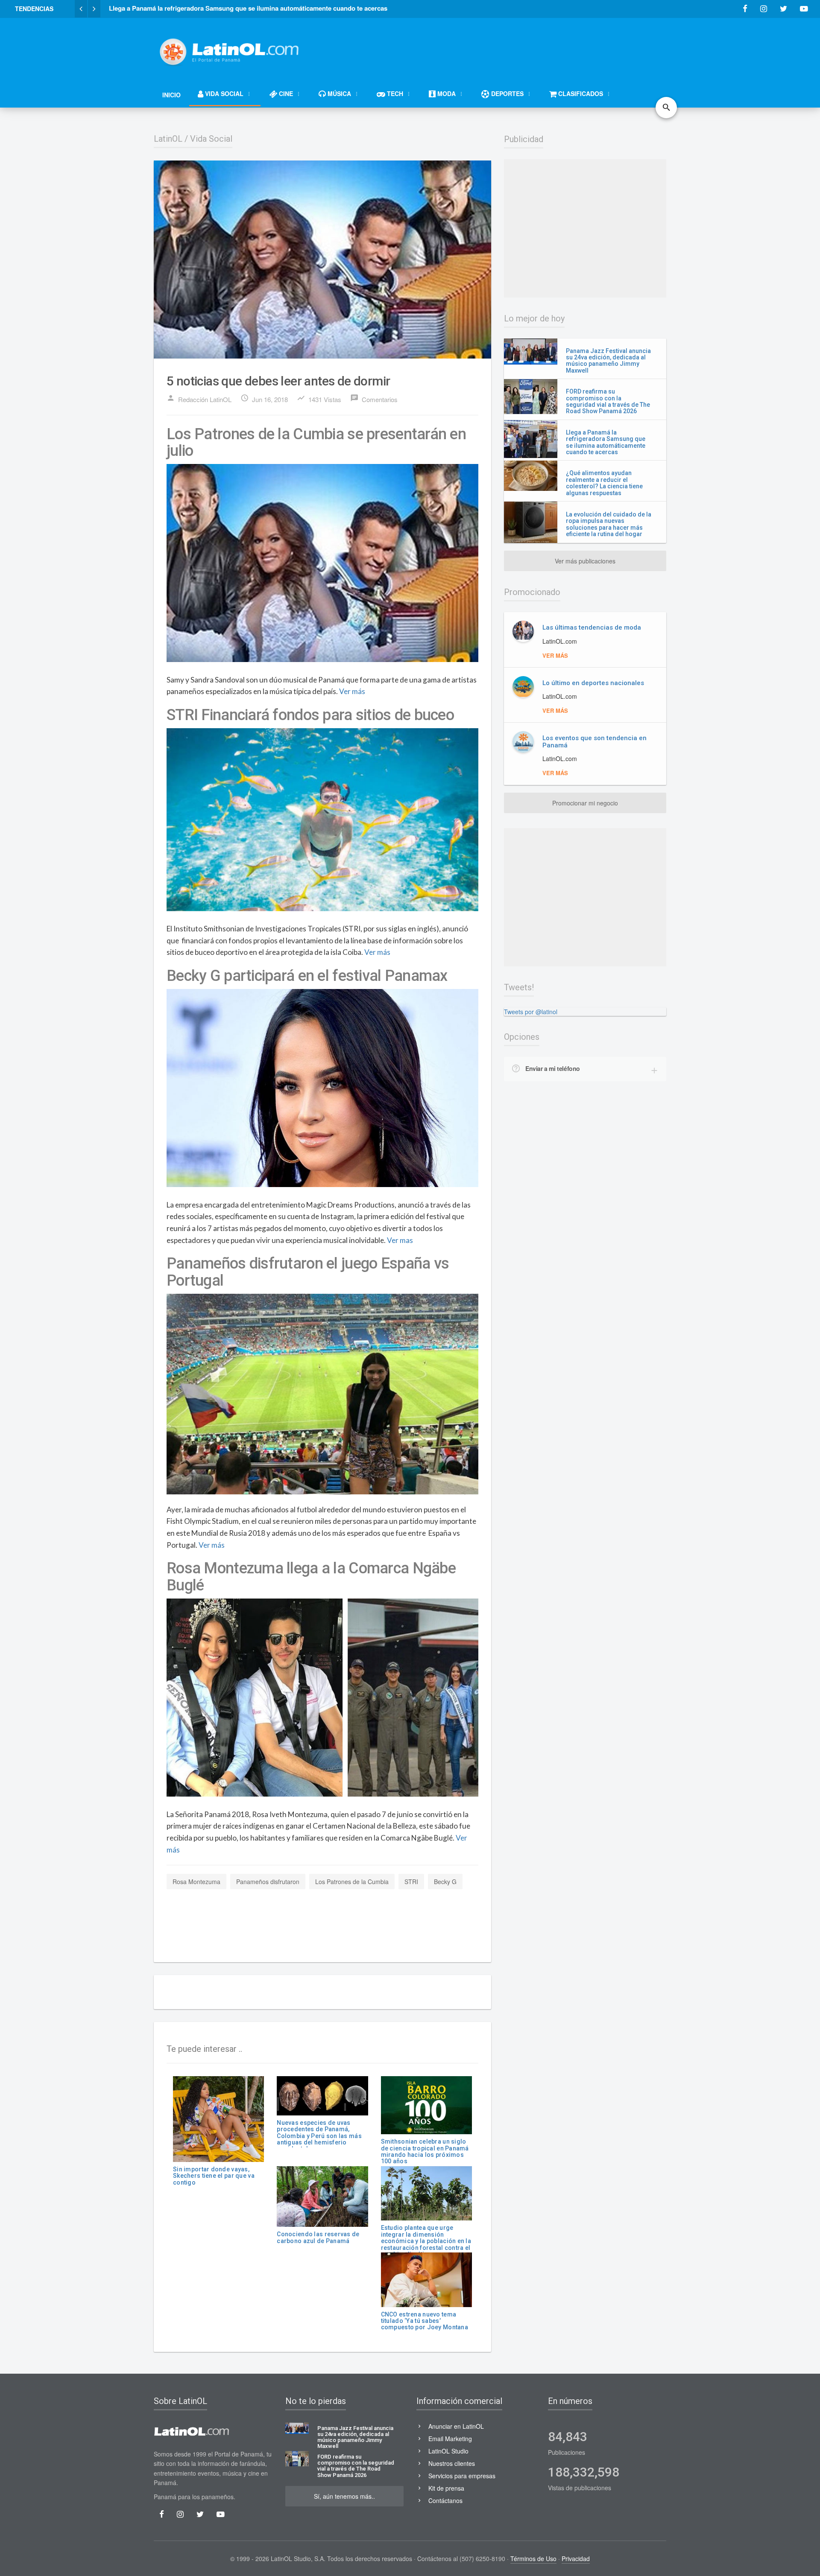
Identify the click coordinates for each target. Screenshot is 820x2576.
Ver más (352, 691)
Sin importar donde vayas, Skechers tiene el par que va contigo (214, 2176)
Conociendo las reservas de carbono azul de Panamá (318, 2237)
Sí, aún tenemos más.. (344, 2496)
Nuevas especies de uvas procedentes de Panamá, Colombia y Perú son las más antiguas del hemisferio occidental (319, 2136)
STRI (411, 1882)
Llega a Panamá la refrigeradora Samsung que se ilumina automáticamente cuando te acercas (606, 442)
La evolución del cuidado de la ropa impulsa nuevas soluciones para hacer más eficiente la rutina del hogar (609, 524)
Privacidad (576, 2558)
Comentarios (374, 399)
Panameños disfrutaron (268, 1882)
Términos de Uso (533, 2558)
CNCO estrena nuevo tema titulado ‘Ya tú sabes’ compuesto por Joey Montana (425, 2321)
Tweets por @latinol (531, 1012)
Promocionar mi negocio (585, 803)
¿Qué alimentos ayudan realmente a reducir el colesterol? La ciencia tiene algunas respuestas (604, 483)
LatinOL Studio (448, 2451)
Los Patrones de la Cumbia (352, 1882)
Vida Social (211, 139)
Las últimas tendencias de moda (592, 627)
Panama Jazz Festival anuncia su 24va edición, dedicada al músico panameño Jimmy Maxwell (608, 361)
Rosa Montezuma (196, 1882)
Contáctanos (445, 2500)
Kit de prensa (446, 2488)
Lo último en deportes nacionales (593, 683)
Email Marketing (450, 2439)
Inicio (171, 95)
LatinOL (168, 139)
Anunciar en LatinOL (456, 2426)
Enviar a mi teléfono (553, 1068)
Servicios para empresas (462, 2476)
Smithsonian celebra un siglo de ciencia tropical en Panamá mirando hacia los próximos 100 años (425, 2151)
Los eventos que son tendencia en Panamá (594, 742)
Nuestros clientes (452, 2463)
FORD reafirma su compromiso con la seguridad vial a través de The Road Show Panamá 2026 (608, 401)
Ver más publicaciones (585, 561)
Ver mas (400, 1240)
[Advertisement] (511, 48)
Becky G (445, 1882)
